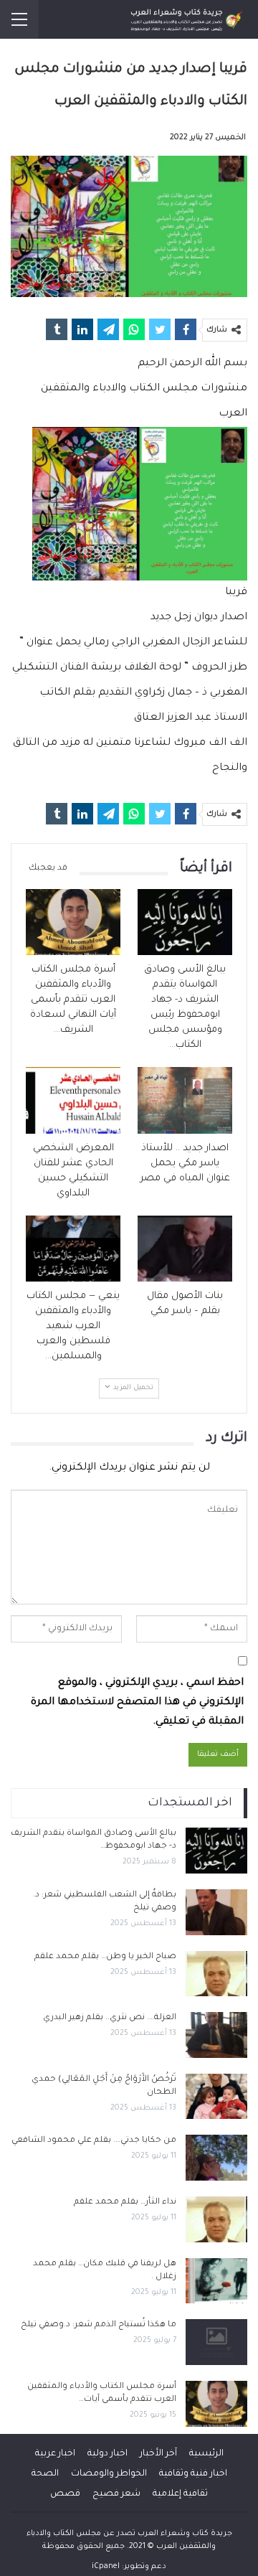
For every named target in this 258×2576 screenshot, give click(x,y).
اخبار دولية (107, 2454)
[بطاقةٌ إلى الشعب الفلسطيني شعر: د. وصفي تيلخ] (216, 1912)
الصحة (45, 2474)
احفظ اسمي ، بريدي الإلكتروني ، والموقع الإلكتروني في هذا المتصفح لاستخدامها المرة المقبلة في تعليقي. (137, 1703)
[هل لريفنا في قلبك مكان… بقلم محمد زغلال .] (216, 2281)
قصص (65, 2494)
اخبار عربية (55, 2454)
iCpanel (106, 2567)
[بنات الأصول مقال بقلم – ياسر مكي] (185, 1249)
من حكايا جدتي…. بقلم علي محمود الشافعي (94, 2141)
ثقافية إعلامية (180, 2494)
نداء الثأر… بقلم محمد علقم (125, 2203)
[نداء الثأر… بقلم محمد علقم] (216, 2219)
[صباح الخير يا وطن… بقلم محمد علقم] (216, 1974)
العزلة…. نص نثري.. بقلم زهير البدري (110, 2018)
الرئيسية (206, 2454)
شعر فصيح (116, 2494)
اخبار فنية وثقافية (193, 2474)
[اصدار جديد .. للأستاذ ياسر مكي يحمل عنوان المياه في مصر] (185, 1100)
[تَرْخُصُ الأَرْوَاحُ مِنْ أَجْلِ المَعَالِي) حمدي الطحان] (216, 2097)
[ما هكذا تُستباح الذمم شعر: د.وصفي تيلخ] (216, 2342)
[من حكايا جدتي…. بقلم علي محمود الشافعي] (216, 2158)
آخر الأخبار (158, 2454)
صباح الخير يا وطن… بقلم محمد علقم (105, 1957)
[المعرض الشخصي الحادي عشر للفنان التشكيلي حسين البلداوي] (73, 1100)
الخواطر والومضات (109, 2474)
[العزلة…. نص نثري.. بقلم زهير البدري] (216, 2035)
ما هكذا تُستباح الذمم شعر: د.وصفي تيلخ (99, 2325)
